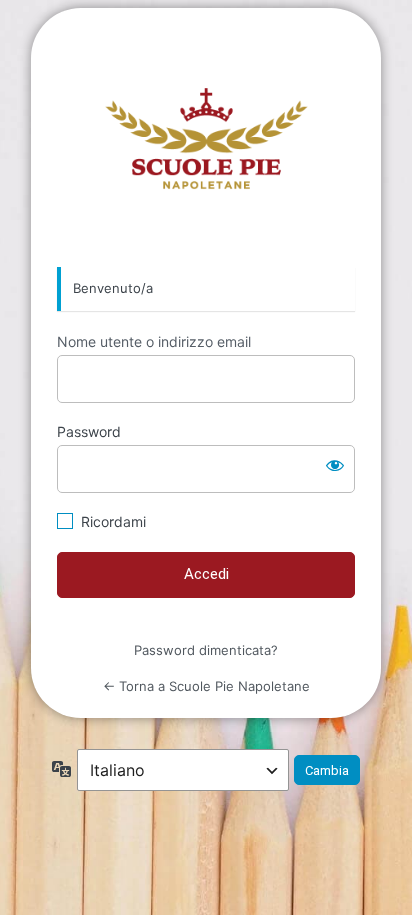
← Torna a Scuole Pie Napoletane (206, 686)
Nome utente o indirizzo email (154, 341)
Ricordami (113, 521)
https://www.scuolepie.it (206, 138)
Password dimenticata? (206, 650)
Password (89, 431)
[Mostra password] (335, 465)
